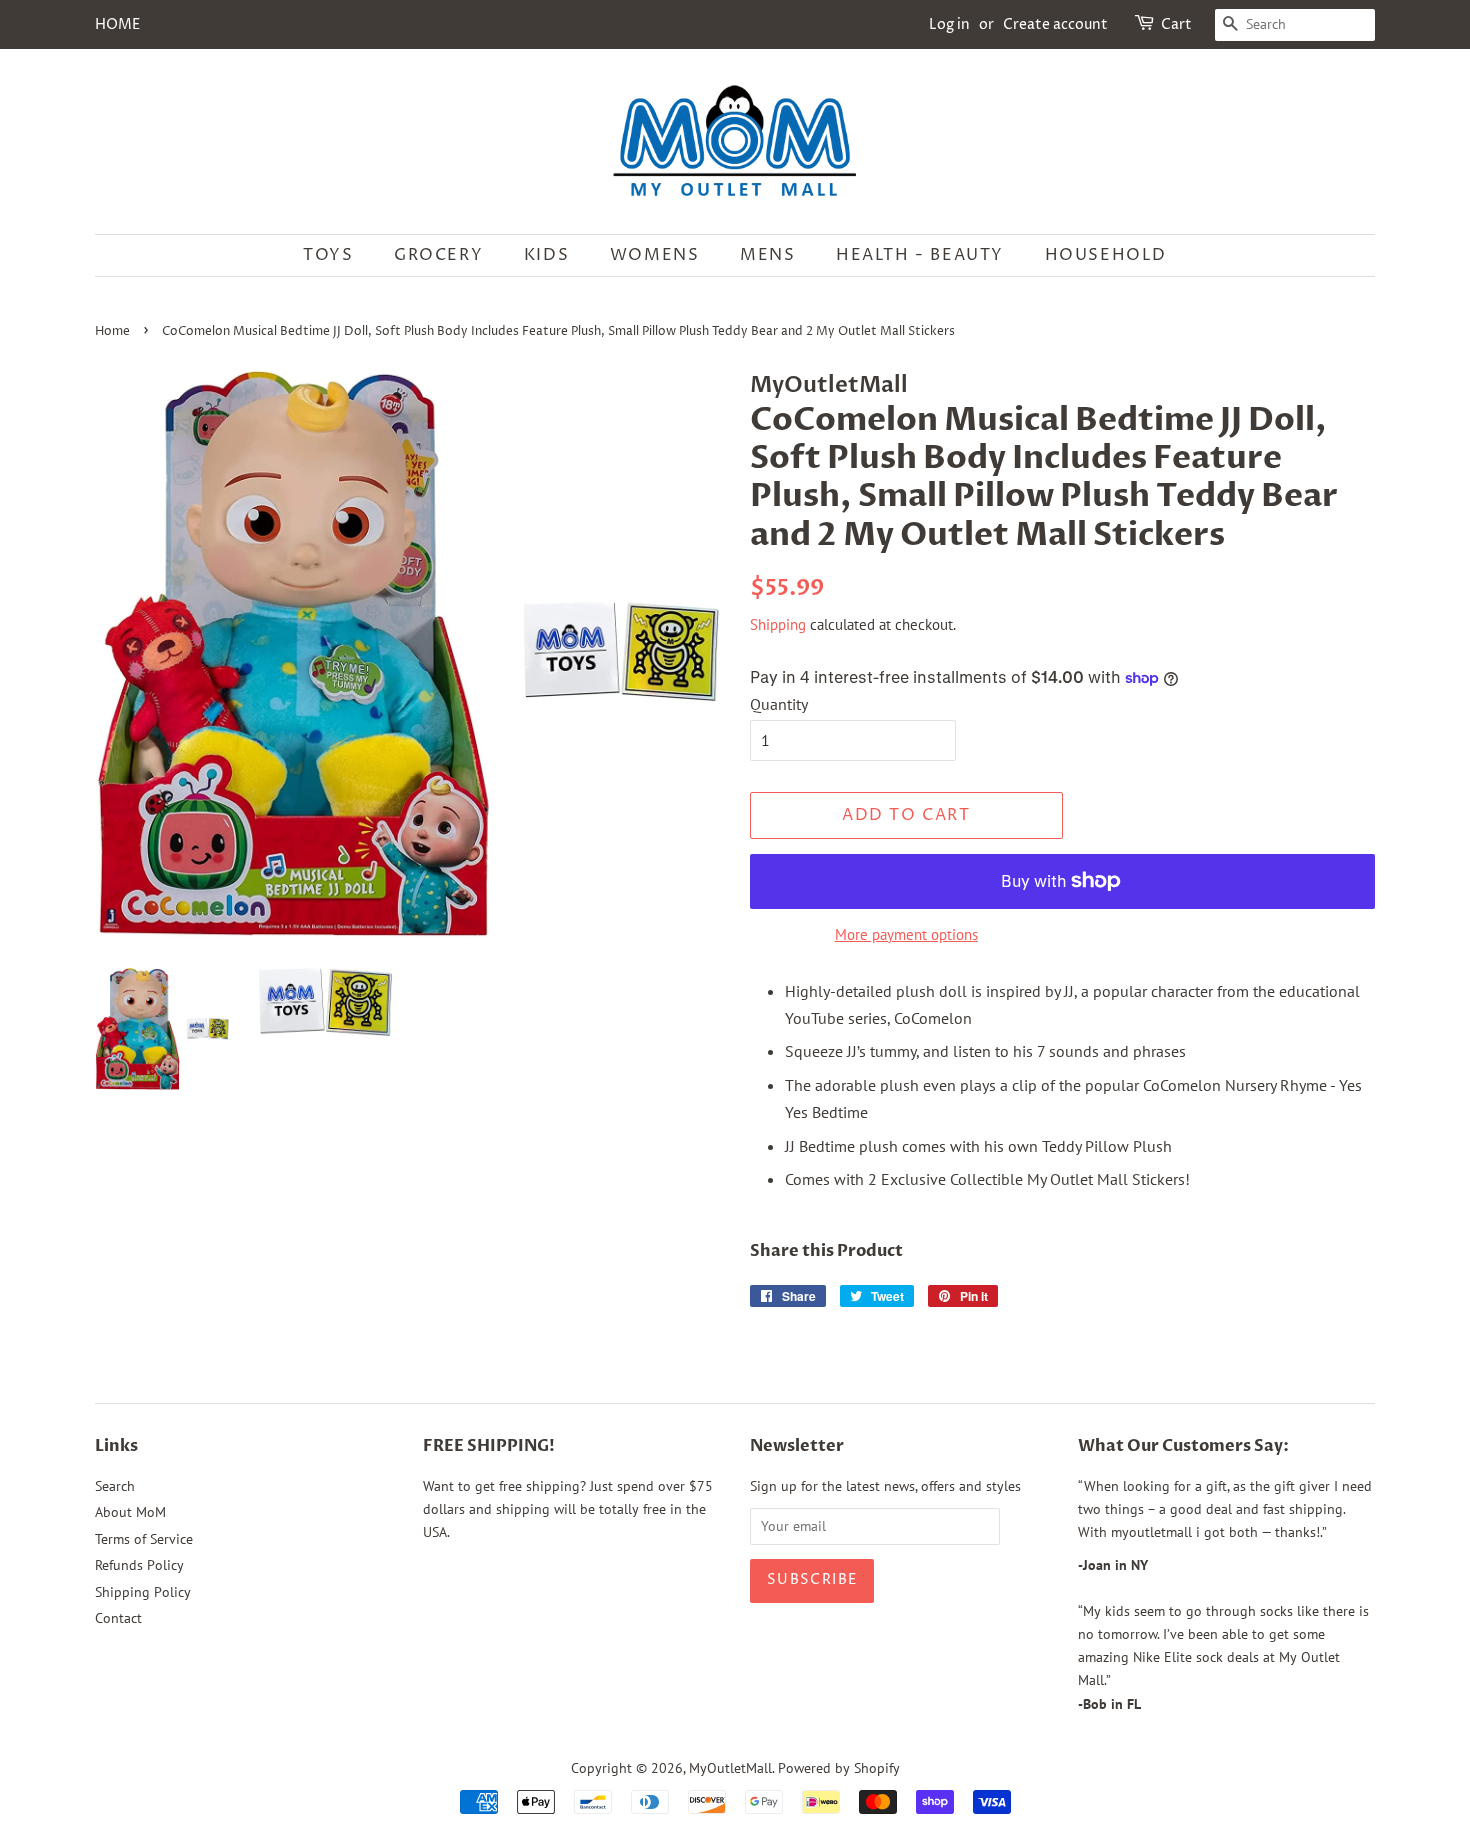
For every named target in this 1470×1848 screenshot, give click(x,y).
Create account (1055, 24)
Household (1106, 255)
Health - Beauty (920, 255)
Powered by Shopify (839, 1768)
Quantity (779, 704)
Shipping (778, 624)
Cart (1176, 24)
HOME (117, 24)
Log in (949, 24)
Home (112, 331)
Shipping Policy (143, 1592)
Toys (328, 255)
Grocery (438, 255)
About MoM (130, 1512)
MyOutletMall (730, 1768)
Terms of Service (144, 1539)
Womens (655, 255)
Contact (118, 1618)
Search (115, 1486)
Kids (546, 255)
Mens (767, 255)
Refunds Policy (139, 1565)
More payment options (906, 934)
